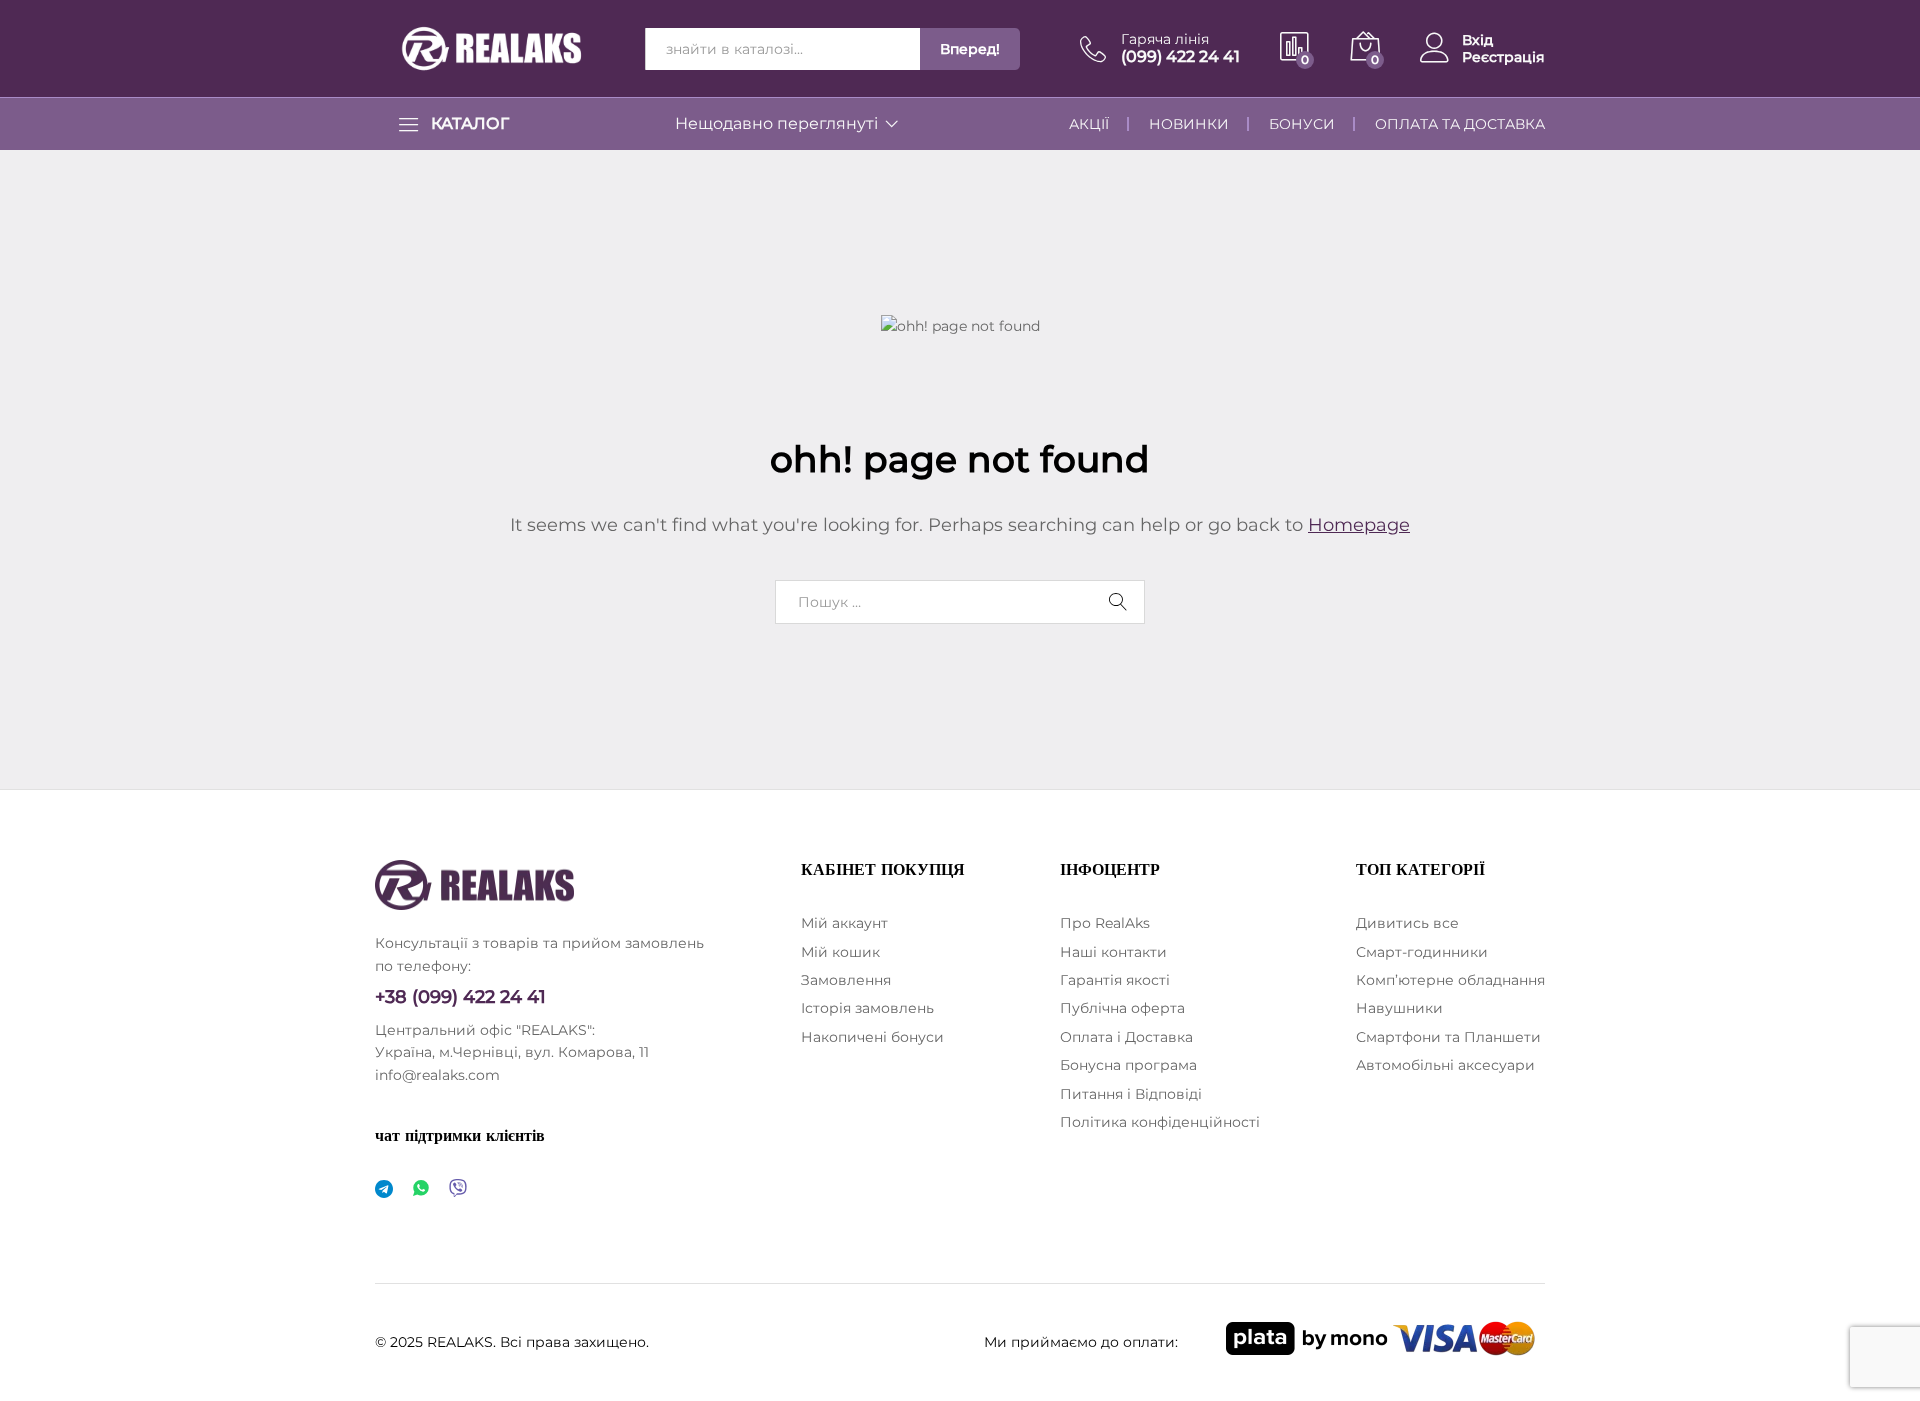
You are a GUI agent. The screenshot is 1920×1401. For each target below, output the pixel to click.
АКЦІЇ (1089, 124)
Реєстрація (1503, 57)
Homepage (1359, 525)
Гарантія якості (1115, 980)
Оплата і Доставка (1126, 1037)
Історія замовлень (867, 1008)
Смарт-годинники (1422, 952)
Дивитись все (1407, 923)
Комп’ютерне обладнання (1450, 980)
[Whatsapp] (421, 1189)
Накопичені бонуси (872, 1037)
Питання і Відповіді (1131, 1094)
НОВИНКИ (1189, 124)
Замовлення (846, 980)
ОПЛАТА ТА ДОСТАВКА (1460, 124)
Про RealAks (1105, 923)
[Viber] (458, 1189)
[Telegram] (384, 1189)
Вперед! (970, 49)
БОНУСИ (1302, 124)
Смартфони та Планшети (1448, 1037)
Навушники (1399, 1008)
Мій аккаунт (844, 923)
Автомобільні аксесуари (1445, 1065)
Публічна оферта (1122, 1008)
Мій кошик (840, 952)
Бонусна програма (1128, 1065)
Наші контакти (1113, 952)
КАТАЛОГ (470, 124)
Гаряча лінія (1165, 39)
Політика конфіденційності (1160, 1122)
